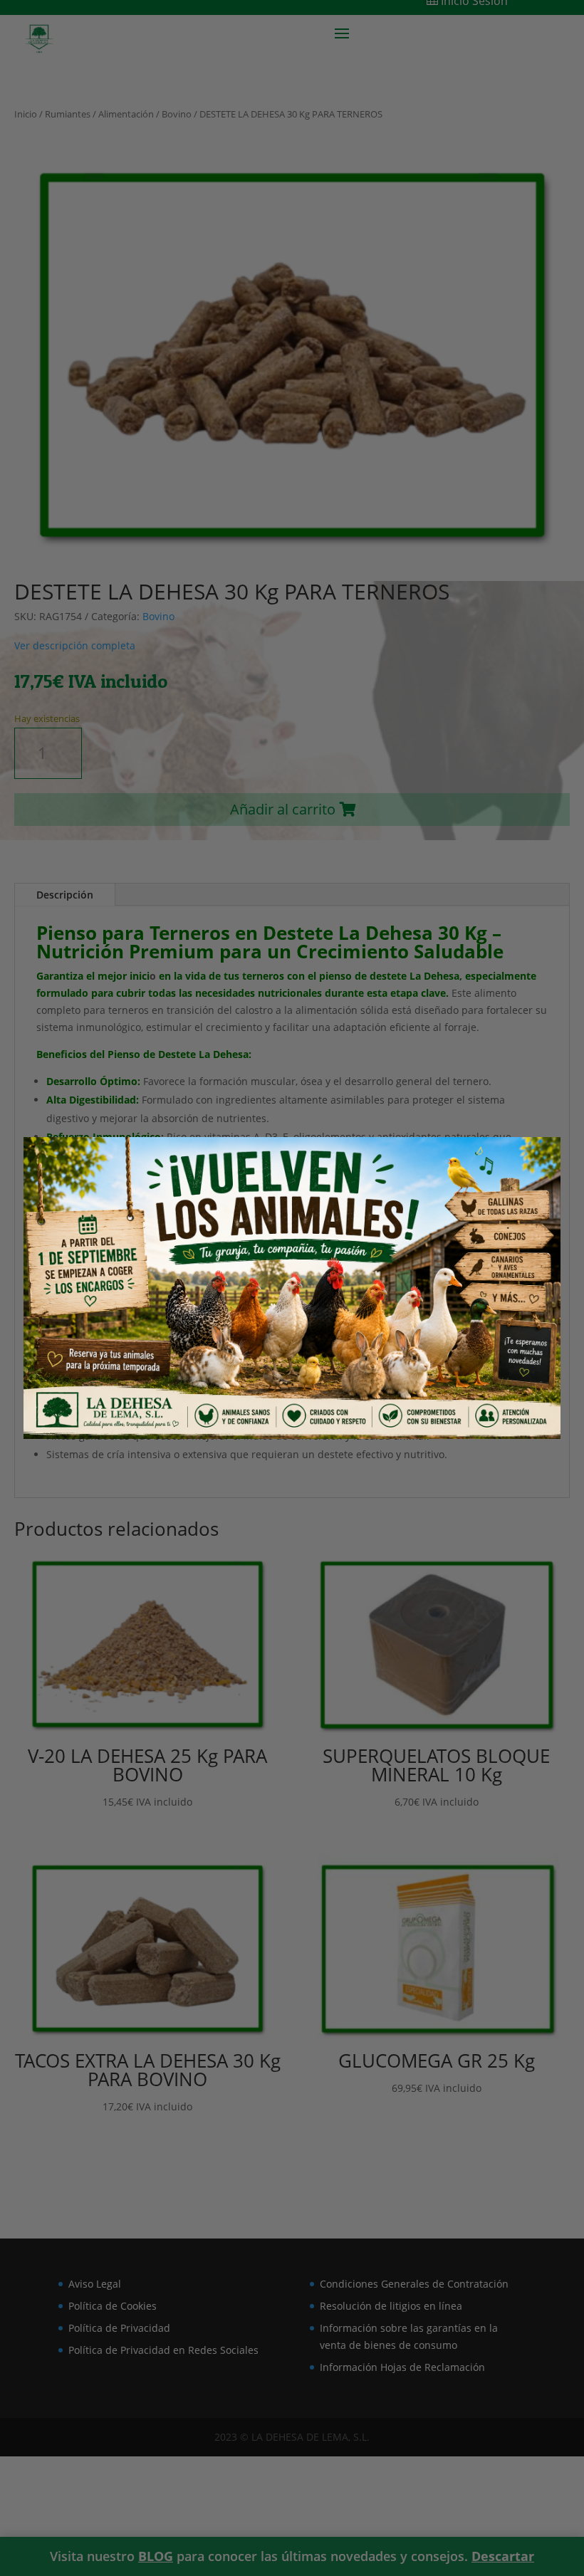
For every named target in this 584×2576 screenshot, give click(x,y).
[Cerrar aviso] (528, 1166)
